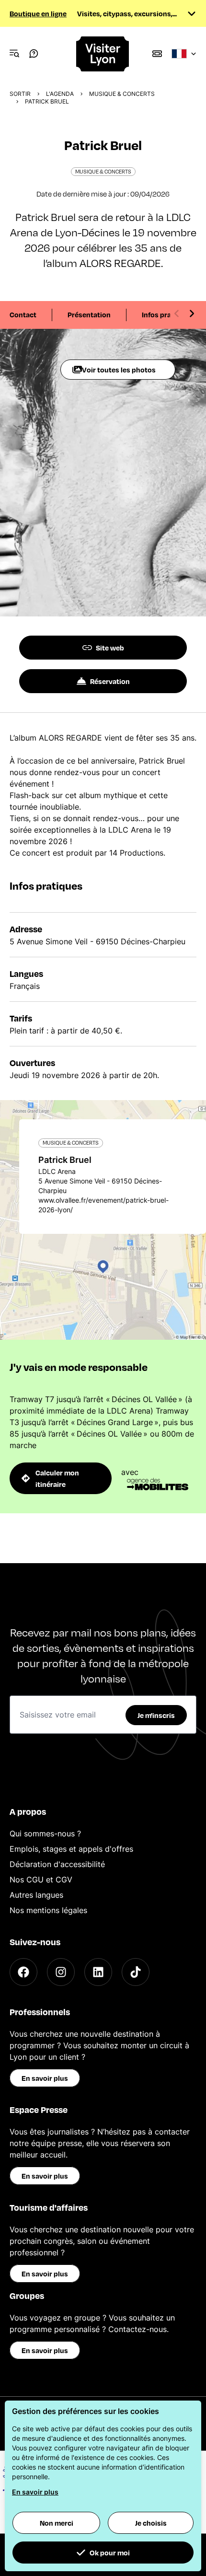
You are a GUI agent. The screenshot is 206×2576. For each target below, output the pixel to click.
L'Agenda (60, 94)
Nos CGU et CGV (41, 1880)
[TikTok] (136, 1972)
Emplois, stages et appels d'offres (71, 1849)
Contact (23, 314)
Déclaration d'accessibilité (57, 1864)
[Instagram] (61, 1972)
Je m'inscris (156, 1715)
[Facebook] (23, 1972)
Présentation (89, 314)
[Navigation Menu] (14, 54)
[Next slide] (192, 313)
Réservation (110, 681)
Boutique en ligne (38, 13)
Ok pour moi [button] (110, 2553)
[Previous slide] (177, 313)
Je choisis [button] (151, 2523)
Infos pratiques (167, 314)
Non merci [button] (57, 2523)
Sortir (20, 94)
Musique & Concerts (122, 94)
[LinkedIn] (98, 1972)
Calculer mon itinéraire (57, 1478)
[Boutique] (157, 54)
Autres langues (36, 1895)
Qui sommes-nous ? (45, 1833)
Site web (110, 648)
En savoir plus (45, 2078)
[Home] (103, 54)
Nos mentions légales (48, 1910)
